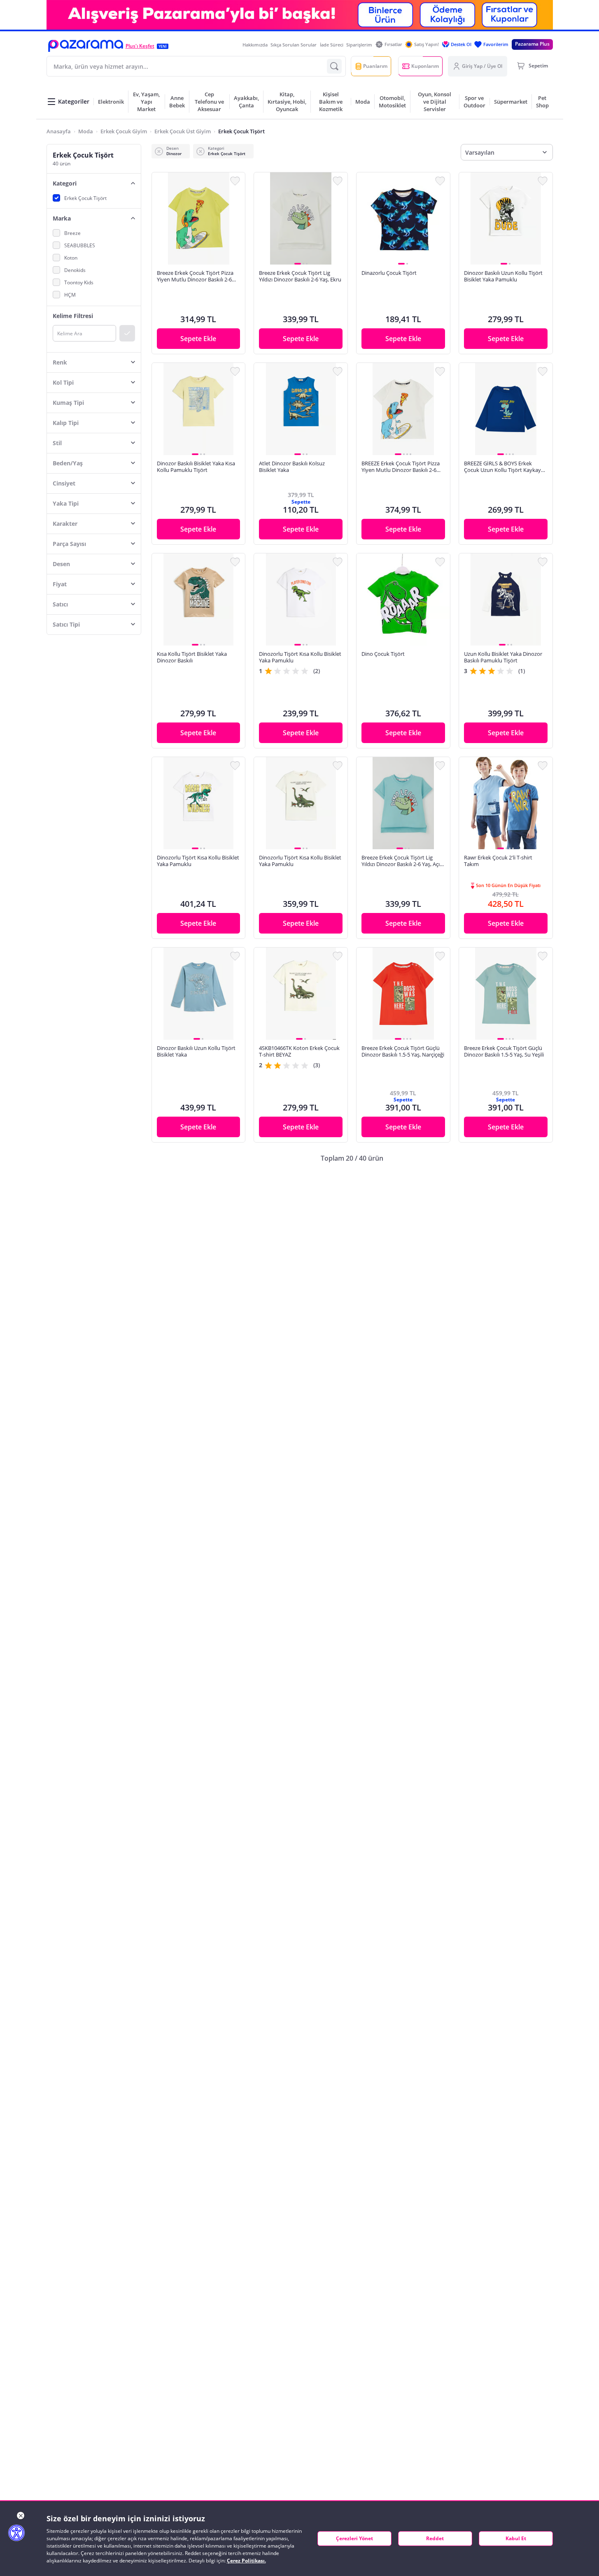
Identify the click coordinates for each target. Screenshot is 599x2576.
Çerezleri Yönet (354, 2538)
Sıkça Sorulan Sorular (294, 45)
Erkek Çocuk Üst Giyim (183, 131)
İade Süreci (332, 45)
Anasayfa (59, 131)
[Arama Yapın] (334, 66)
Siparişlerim (359, 45)
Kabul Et (516, 2538)
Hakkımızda (255, 45)
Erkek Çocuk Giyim (124, 131)
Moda (86, 131)
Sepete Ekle (198, 339)
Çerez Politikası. (246, 2561)
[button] (86, 46)
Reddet (435, 2538)
